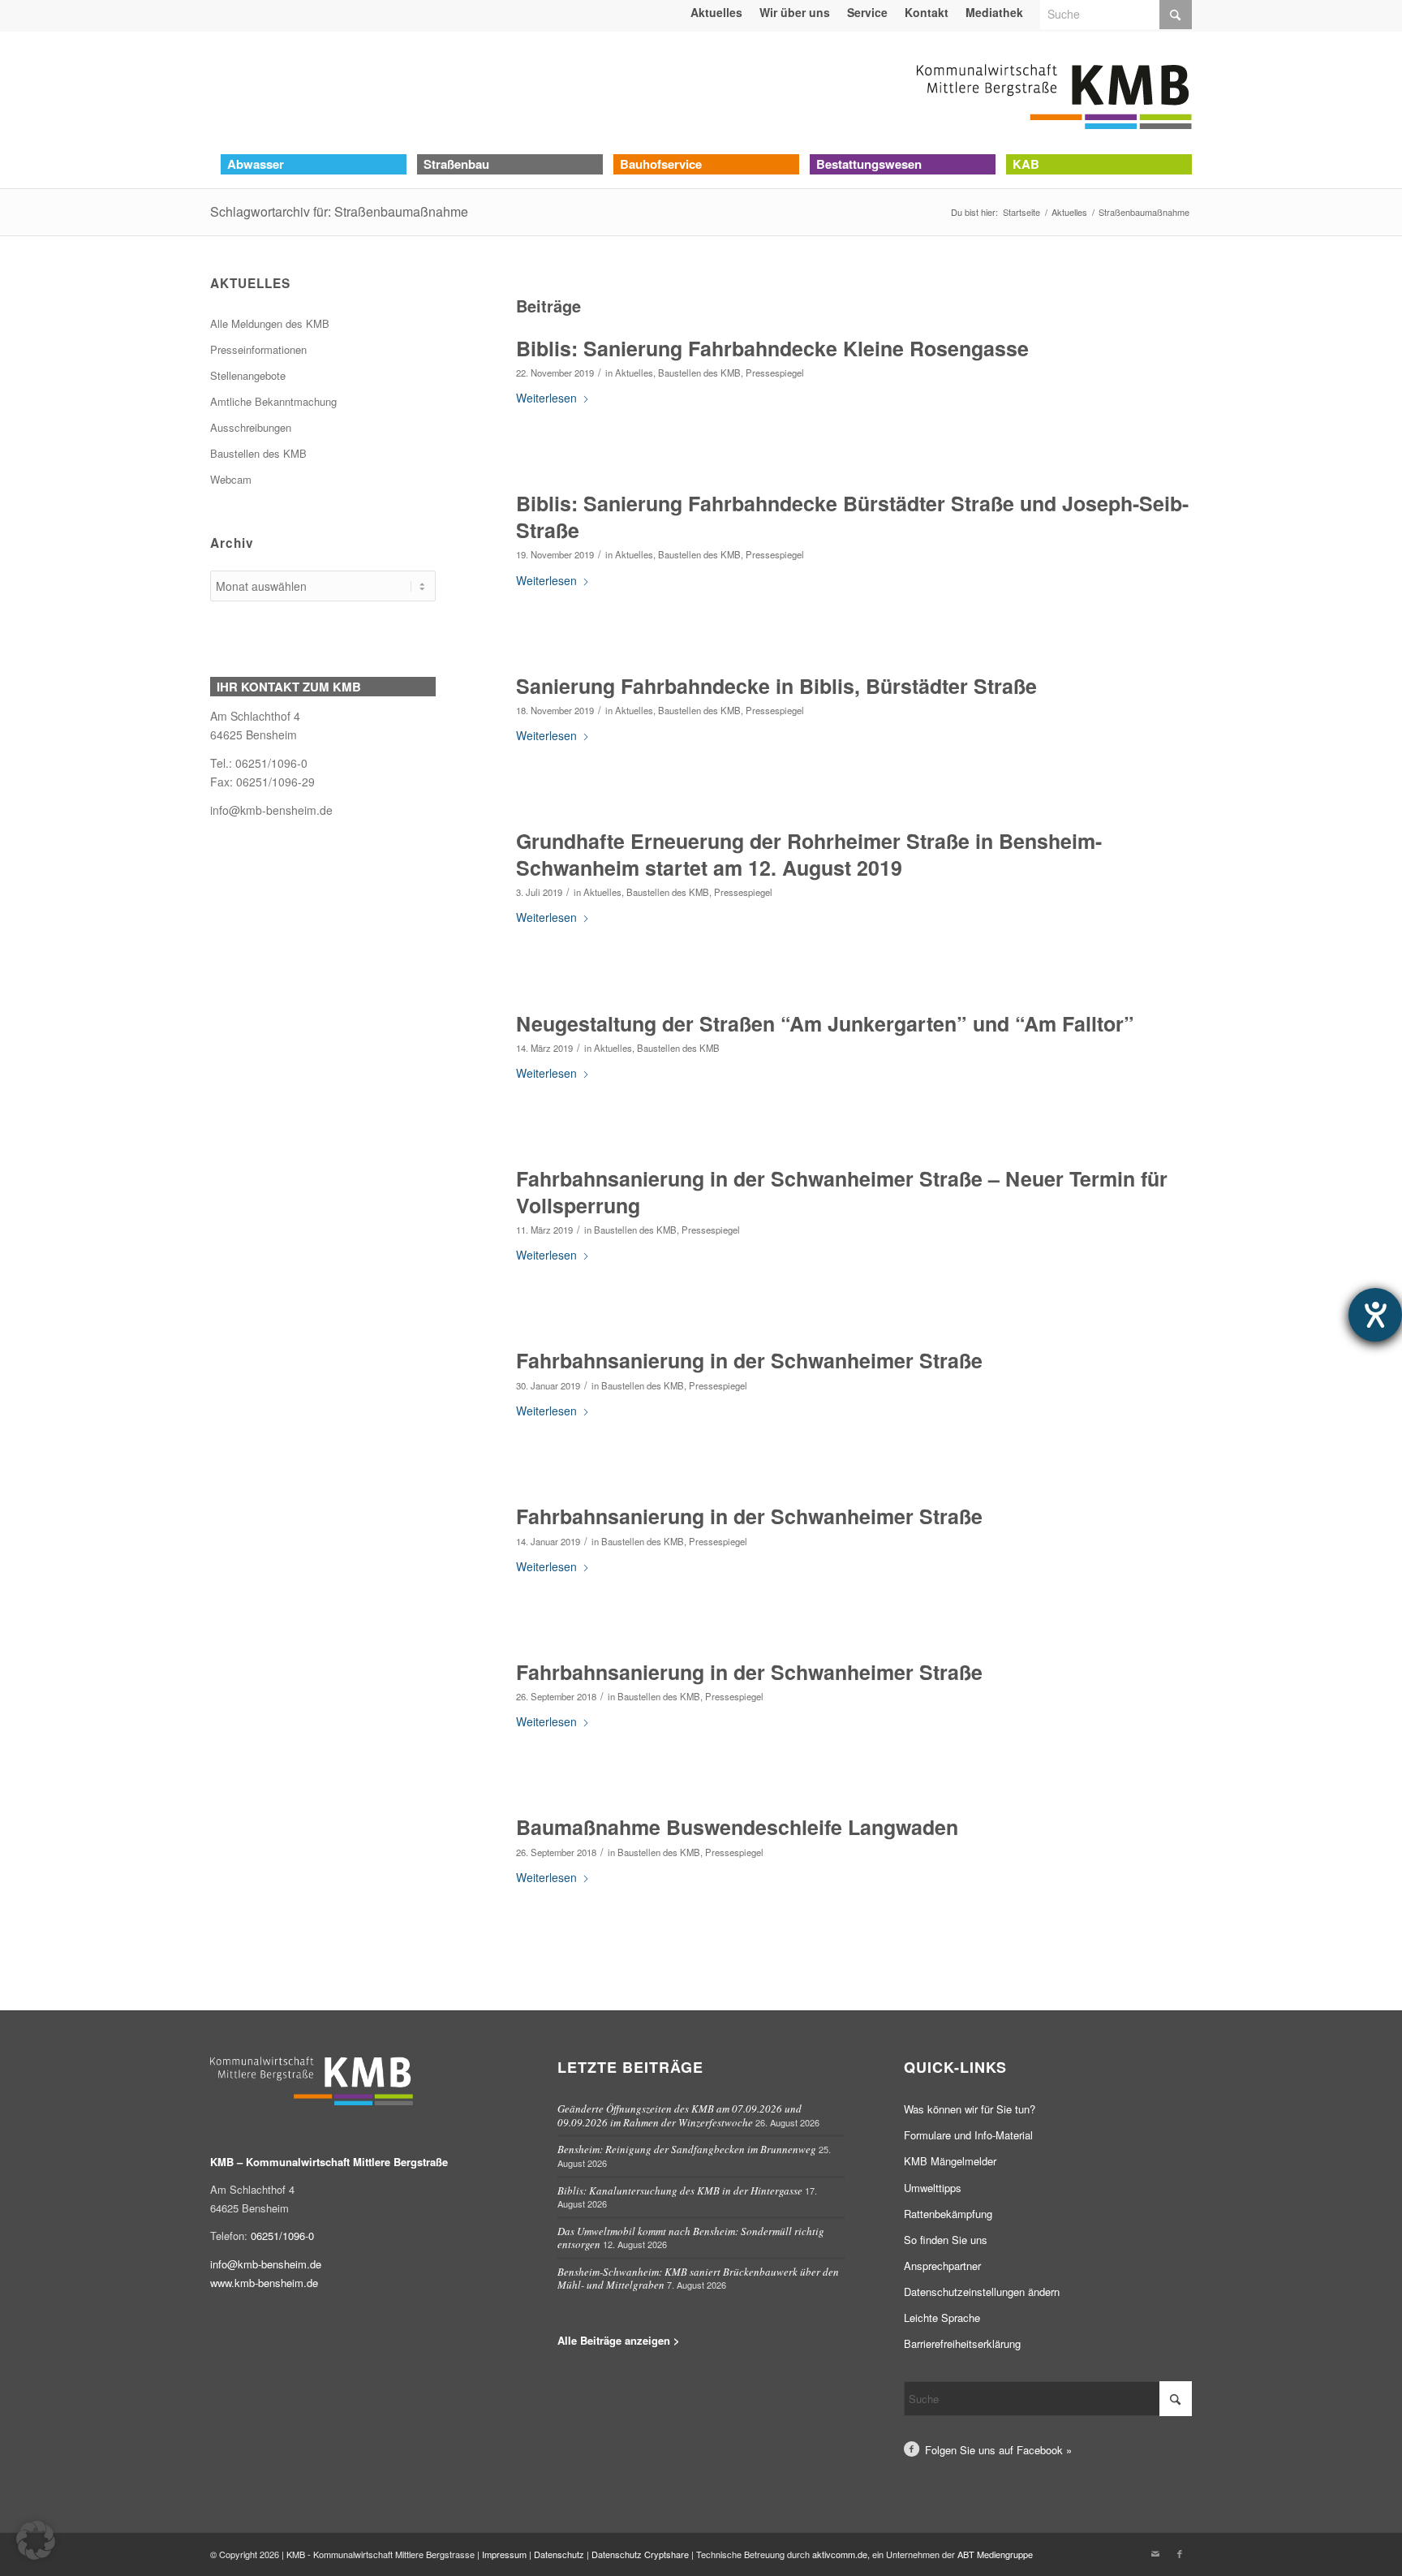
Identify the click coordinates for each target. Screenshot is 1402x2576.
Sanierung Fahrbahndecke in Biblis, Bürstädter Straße (776, 686)
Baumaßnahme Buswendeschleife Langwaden (737, 1827)
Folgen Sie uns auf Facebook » (998, 2450)
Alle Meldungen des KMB (270, 323)
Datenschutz (559, 2554)
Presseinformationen (258, 349)
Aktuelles (634, 373)
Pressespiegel (775, 373)
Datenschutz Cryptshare (641, 2554)
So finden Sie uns (946, 2240)
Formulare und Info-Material (968, 2135)
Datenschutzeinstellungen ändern (982, 2292)
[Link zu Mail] (1155, 2553)
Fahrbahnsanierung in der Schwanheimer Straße (749, 1360)
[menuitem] (717, 12)
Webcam (231, 479)
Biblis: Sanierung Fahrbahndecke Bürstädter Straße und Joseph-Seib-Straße (852, 517)
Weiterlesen (546, 398)
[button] (36, 2540)
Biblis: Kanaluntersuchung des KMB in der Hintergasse (680, 2190)
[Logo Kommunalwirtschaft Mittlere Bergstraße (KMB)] (1054, 93)
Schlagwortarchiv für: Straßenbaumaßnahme (339, 211)
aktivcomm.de (840, 2554)
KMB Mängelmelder (950, 2161)
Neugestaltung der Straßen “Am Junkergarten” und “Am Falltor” (825, 1023)
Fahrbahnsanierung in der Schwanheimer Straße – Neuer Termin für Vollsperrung (842, 1192)
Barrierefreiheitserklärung (962, 2343)
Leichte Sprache (942, 2318)
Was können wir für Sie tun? (970, 2109)
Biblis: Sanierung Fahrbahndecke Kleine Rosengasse (772, 348)
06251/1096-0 (282, 2236)
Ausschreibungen (251, 427)
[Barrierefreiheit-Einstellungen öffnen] (1375, 1315)
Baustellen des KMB (699, 373)
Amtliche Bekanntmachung (273, 401)
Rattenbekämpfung (948, 2214)
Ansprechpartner (942, 2266)
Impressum (504, 2554)
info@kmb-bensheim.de (271, 810)
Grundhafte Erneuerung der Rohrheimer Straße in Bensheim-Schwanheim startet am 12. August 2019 (809, 854)
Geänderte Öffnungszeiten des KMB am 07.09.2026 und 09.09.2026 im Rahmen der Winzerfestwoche (679, 2115)
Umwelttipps (933, 2188)
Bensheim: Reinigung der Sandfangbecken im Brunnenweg (687, 2149)
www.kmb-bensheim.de (264, 2283)
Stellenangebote (248, 375)
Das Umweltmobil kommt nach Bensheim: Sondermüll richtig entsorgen (691, 2238)
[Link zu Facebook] (1180, 2553)
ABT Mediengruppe (995, 2554)
